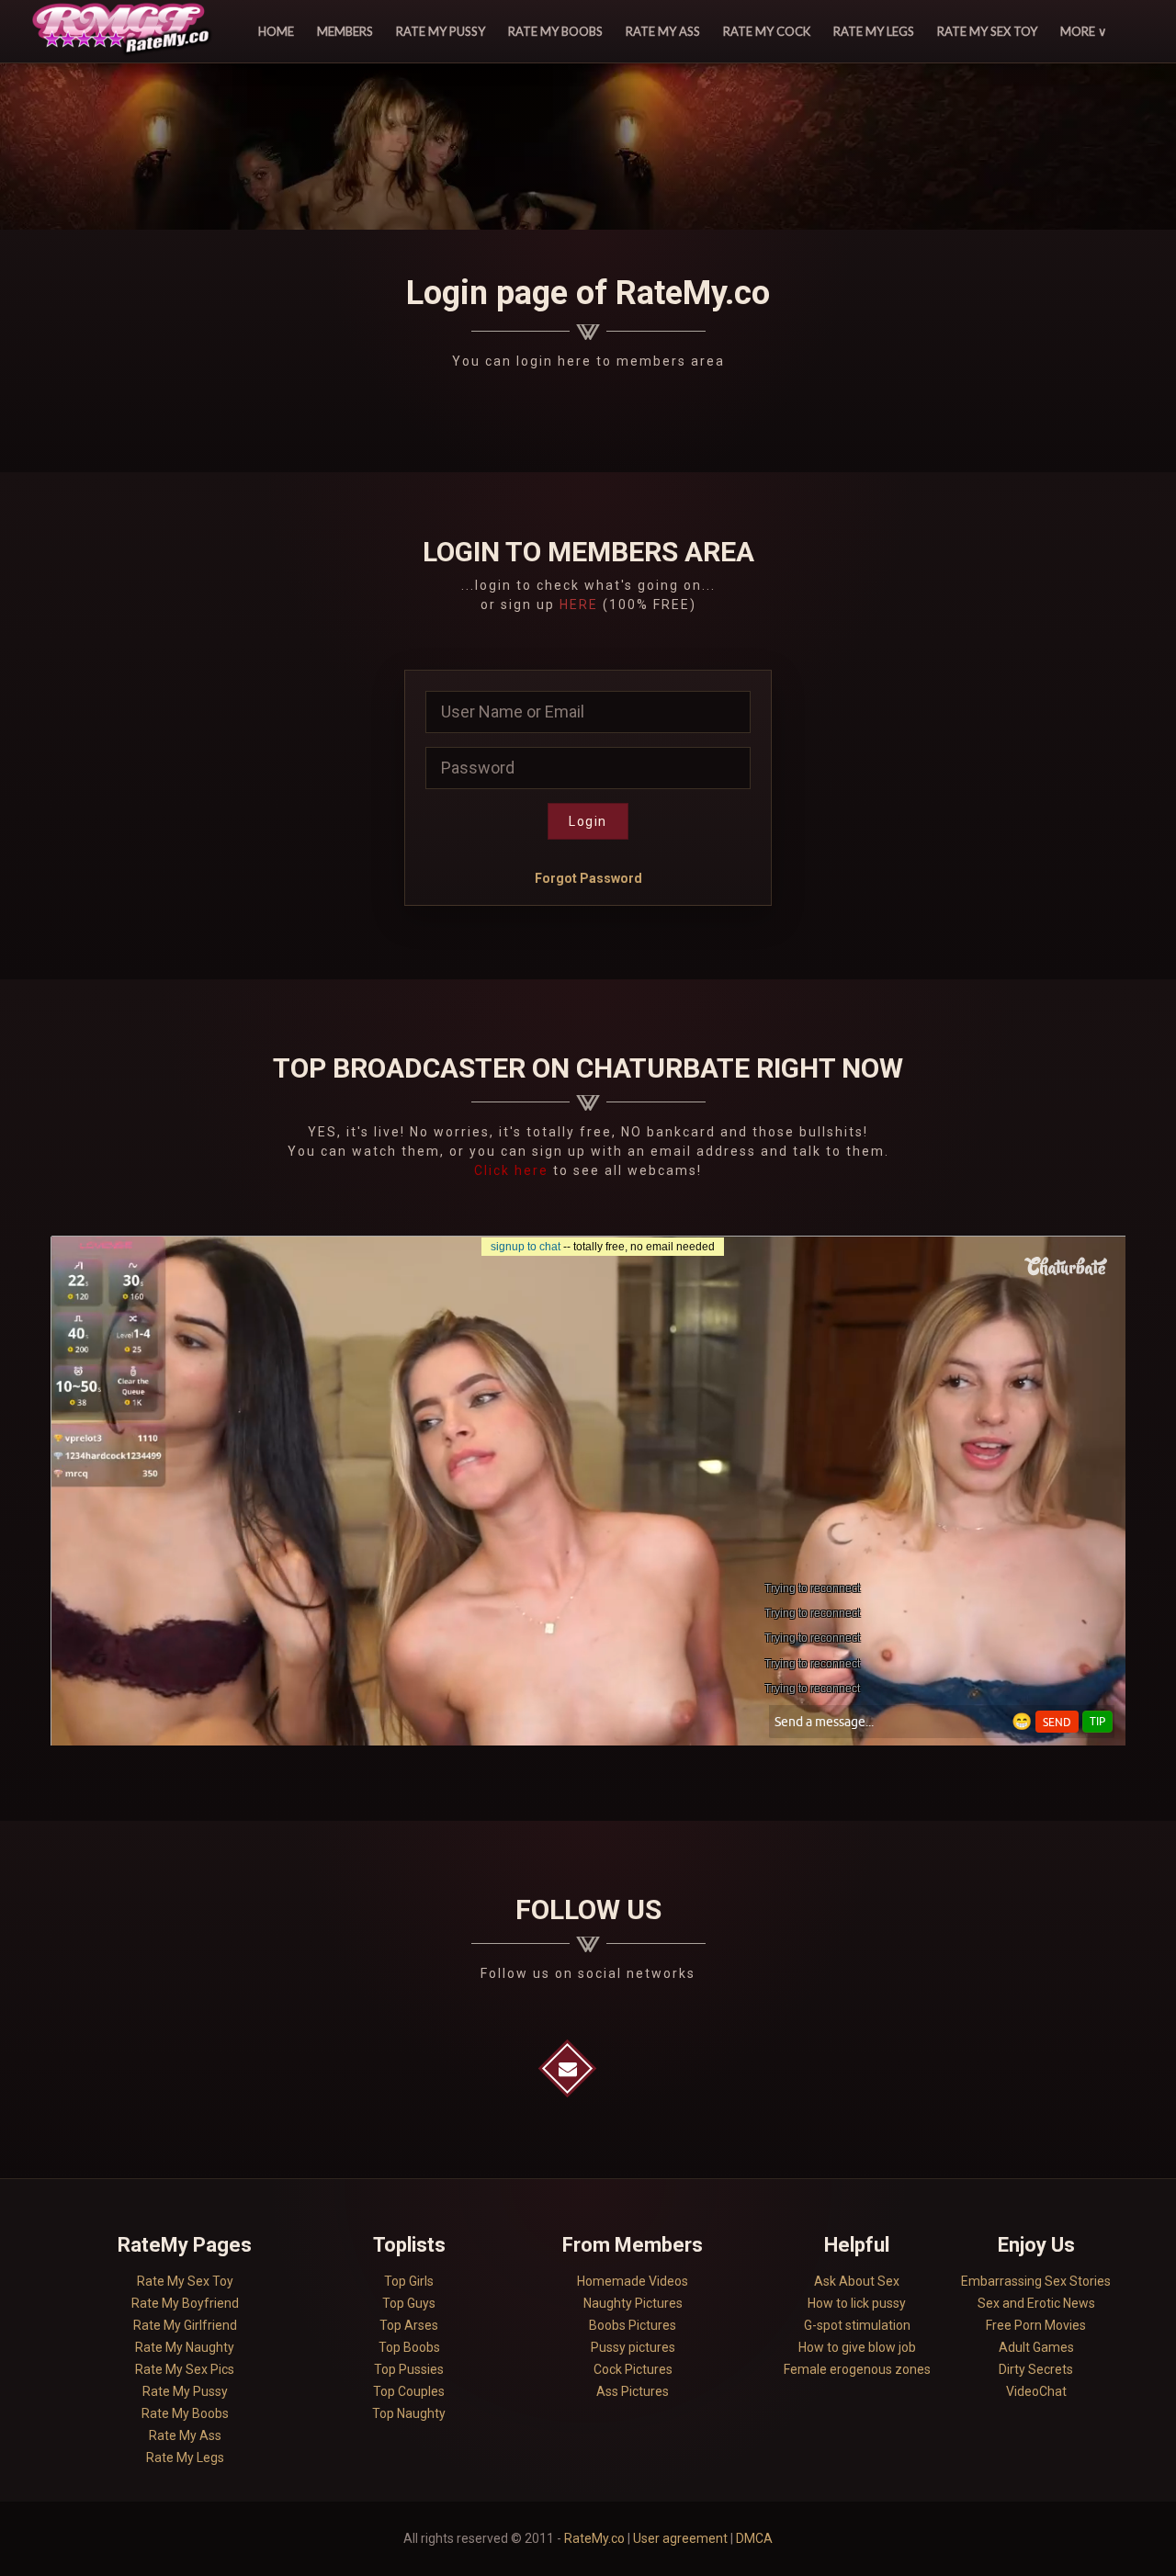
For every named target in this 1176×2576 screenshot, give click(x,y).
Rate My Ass (663, 31)
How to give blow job (857, 2347)
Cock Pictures (633, 2369)
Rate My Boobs (555, 31)
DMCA (754, 2538)
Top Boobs (409, 2347)
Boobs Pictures (633, 2325)
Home (276, 31)
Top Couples (409, 2391)
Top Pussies (409, 2369)
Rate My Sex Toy (987, 31)
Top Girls (409, 2281)
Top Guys (409, 2303)
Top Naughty (409, 2413)
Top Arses (409, 2325)
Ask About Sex (857, 2281)
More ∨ (1084, 31)
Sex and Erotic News (1036, 2303)
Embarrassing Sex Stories (1036, 2281)
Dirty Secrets (1036, 2369)
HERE (579, 604)
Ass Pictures (633, 2391)
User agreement (680, 2538)
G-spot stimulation (857, 2325)
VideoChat (1036, 2391)
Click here (514, 1170)
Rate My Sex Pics (185, 2369)
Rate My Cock (767, 31)
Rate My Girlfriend (185, 2325)
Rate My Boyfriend (185, 2303)
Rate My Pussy (441, 31)
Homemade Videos (633, 2281)
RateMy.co (594, 2538)
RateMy (124, 31)
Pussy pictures (633, 2347)
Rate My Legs (874, 31)
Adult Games (1036, 2347)
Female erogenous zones (857, 2369)
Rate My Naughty (185, 2347)
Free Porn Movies (1036, 2325)
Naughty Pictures (633, 2303)
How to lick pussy (857, 2303)
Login (588, 821)
